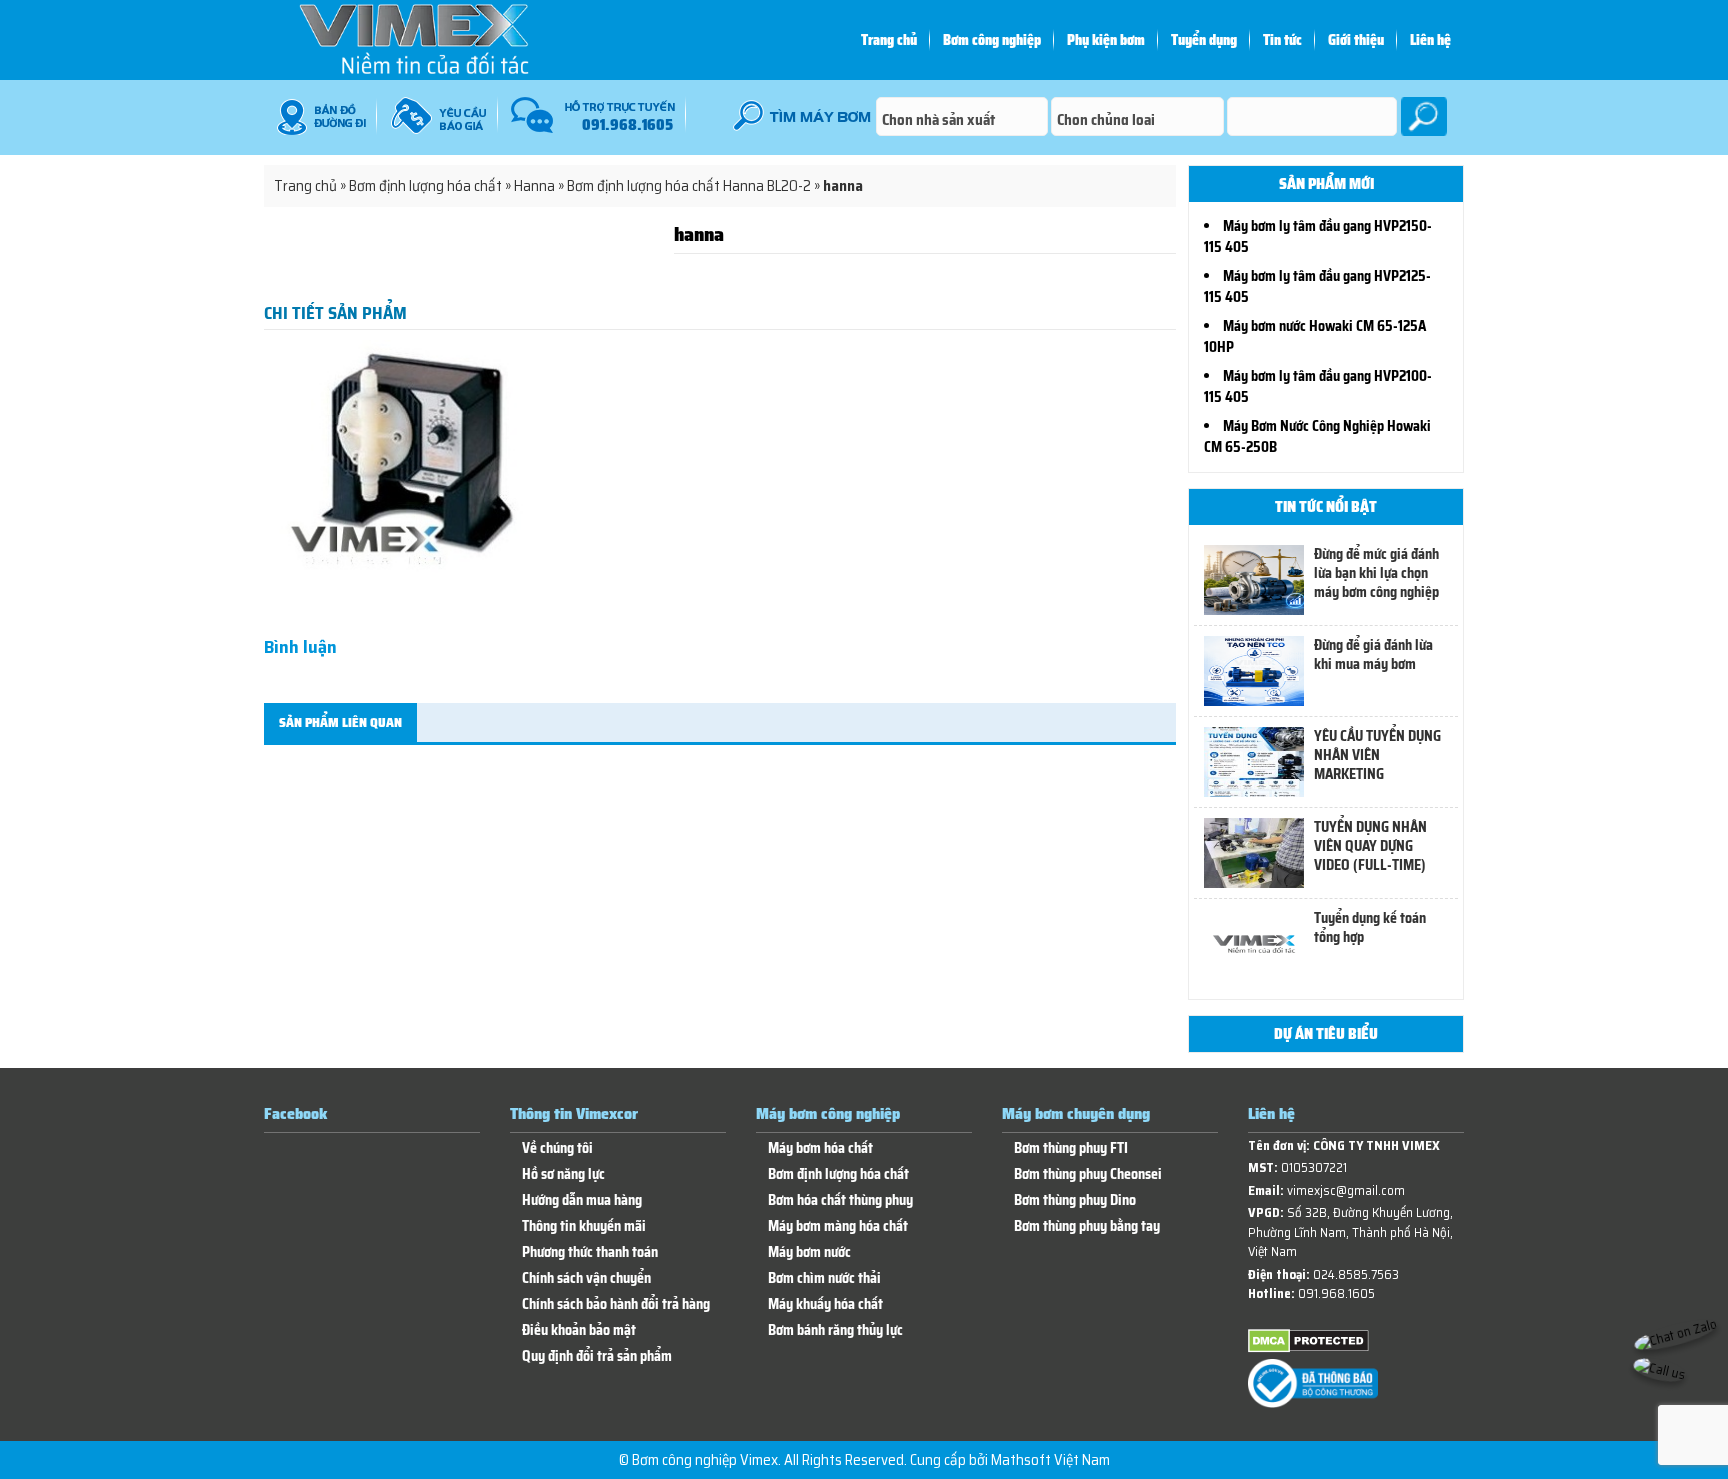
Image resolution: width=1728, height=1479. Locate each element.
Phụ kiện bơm (1106, 40)
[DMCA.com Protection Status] (1308, 1348)
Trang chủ (889, 40)
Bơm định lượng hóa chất (425, 186)
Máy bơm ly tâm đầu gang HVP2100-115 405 (1318, 386)
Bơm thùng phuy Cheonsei (1088, 1174)
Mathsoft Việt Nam (1050, 1460)
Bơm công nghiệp (992, 40)
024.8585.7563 (1356, 1274)
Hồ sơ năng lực (563, 1174)
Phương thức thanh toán (590, 1252)
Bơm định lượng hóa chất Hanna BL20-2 (689, 186)
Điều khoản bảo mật (579, 1330)
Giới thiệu (1356, 40)
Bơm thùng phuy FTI (1071, 1148)
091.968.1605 (1336, 1293)
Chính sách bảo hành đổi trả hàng (616, 1304)
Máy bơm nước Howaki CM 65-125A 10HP (1315, 336)
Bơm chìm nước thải (824, 1278)
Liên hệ (1430, 40)
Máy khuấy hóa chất (825, 1304)
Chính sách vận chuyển (586, 1278)
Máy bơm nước (809, 1252)
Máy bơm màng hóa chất (838, 1226)
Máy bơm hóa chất (820, 1148)
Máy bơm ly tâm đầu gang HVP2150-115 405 (1318, 236)
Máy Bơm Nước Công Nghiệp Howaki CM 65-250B (1317, 436)
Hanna (534, 186)
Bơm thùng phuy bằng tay (1087, 1226)
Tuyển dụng (1204, 40)
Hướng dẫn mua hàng (582, 1200)
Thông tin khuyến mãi (584, 1226)
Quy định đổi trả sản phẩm (597, 1356)
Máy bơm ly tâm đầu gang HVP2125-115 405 (1317, 286)
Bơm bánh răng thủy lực (835, 1330)
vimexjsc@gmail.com (1346, 1190)
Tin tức (1282, 40)
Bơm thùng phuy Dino (1075, 1200)
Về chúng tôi (557, 1148)
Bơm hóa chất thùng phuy (840, 1200)
